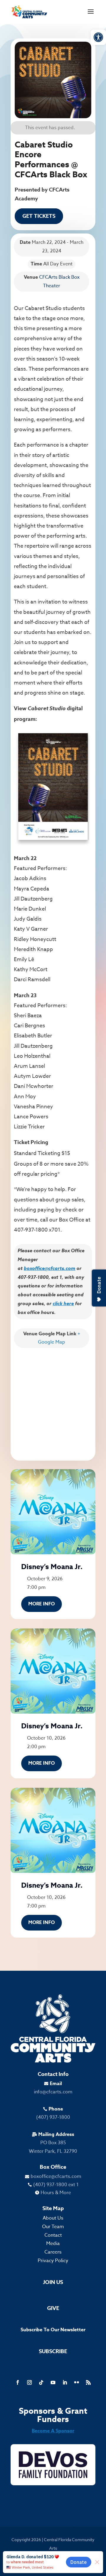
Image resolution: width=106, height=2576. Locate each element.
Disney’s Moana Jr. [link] (52, 1567)
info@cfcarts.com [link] (53, 2092)
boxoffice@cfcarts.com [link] (50, 1268)
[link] (98, 37)
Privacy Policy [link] (53, 2261)
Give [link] (53, 2308)
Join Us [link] (53, 2282)
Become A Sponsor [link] (53, 2431)
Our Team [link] (53, 2227)
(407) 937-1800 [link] (53, 2117)
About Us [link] (53, 2218)
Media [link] (53, 2244)
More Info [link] (42, 1604)
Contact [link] (53, 2235)
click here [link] (63, 1303)
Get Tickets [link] (39, 216)
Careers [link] (53, 2252)
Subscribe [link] (53, 2351)
